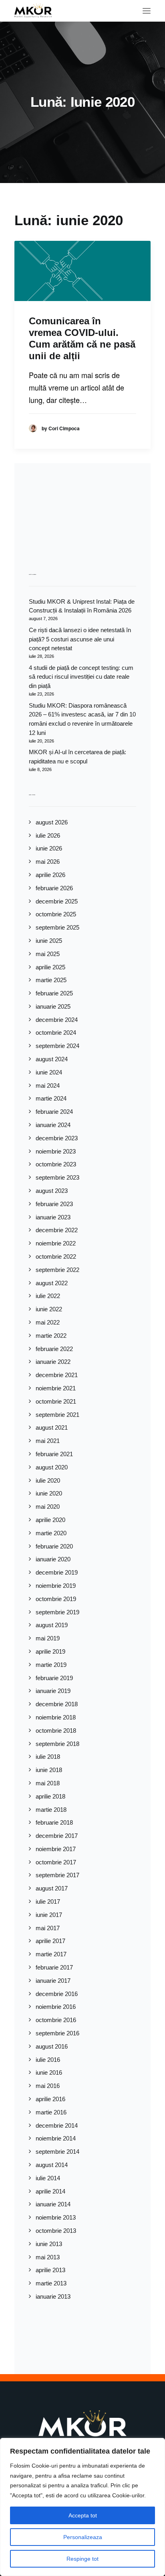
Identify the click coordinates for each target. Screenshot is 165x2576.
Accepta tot (83, 2515)
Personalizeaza (83, 2537)
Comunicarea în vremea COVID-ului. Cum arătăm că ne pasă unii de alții (82, 338)
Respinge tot (82, 2559)
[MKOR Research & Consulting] (33, 11)
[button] (147, 11)
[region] (82, 2507)
